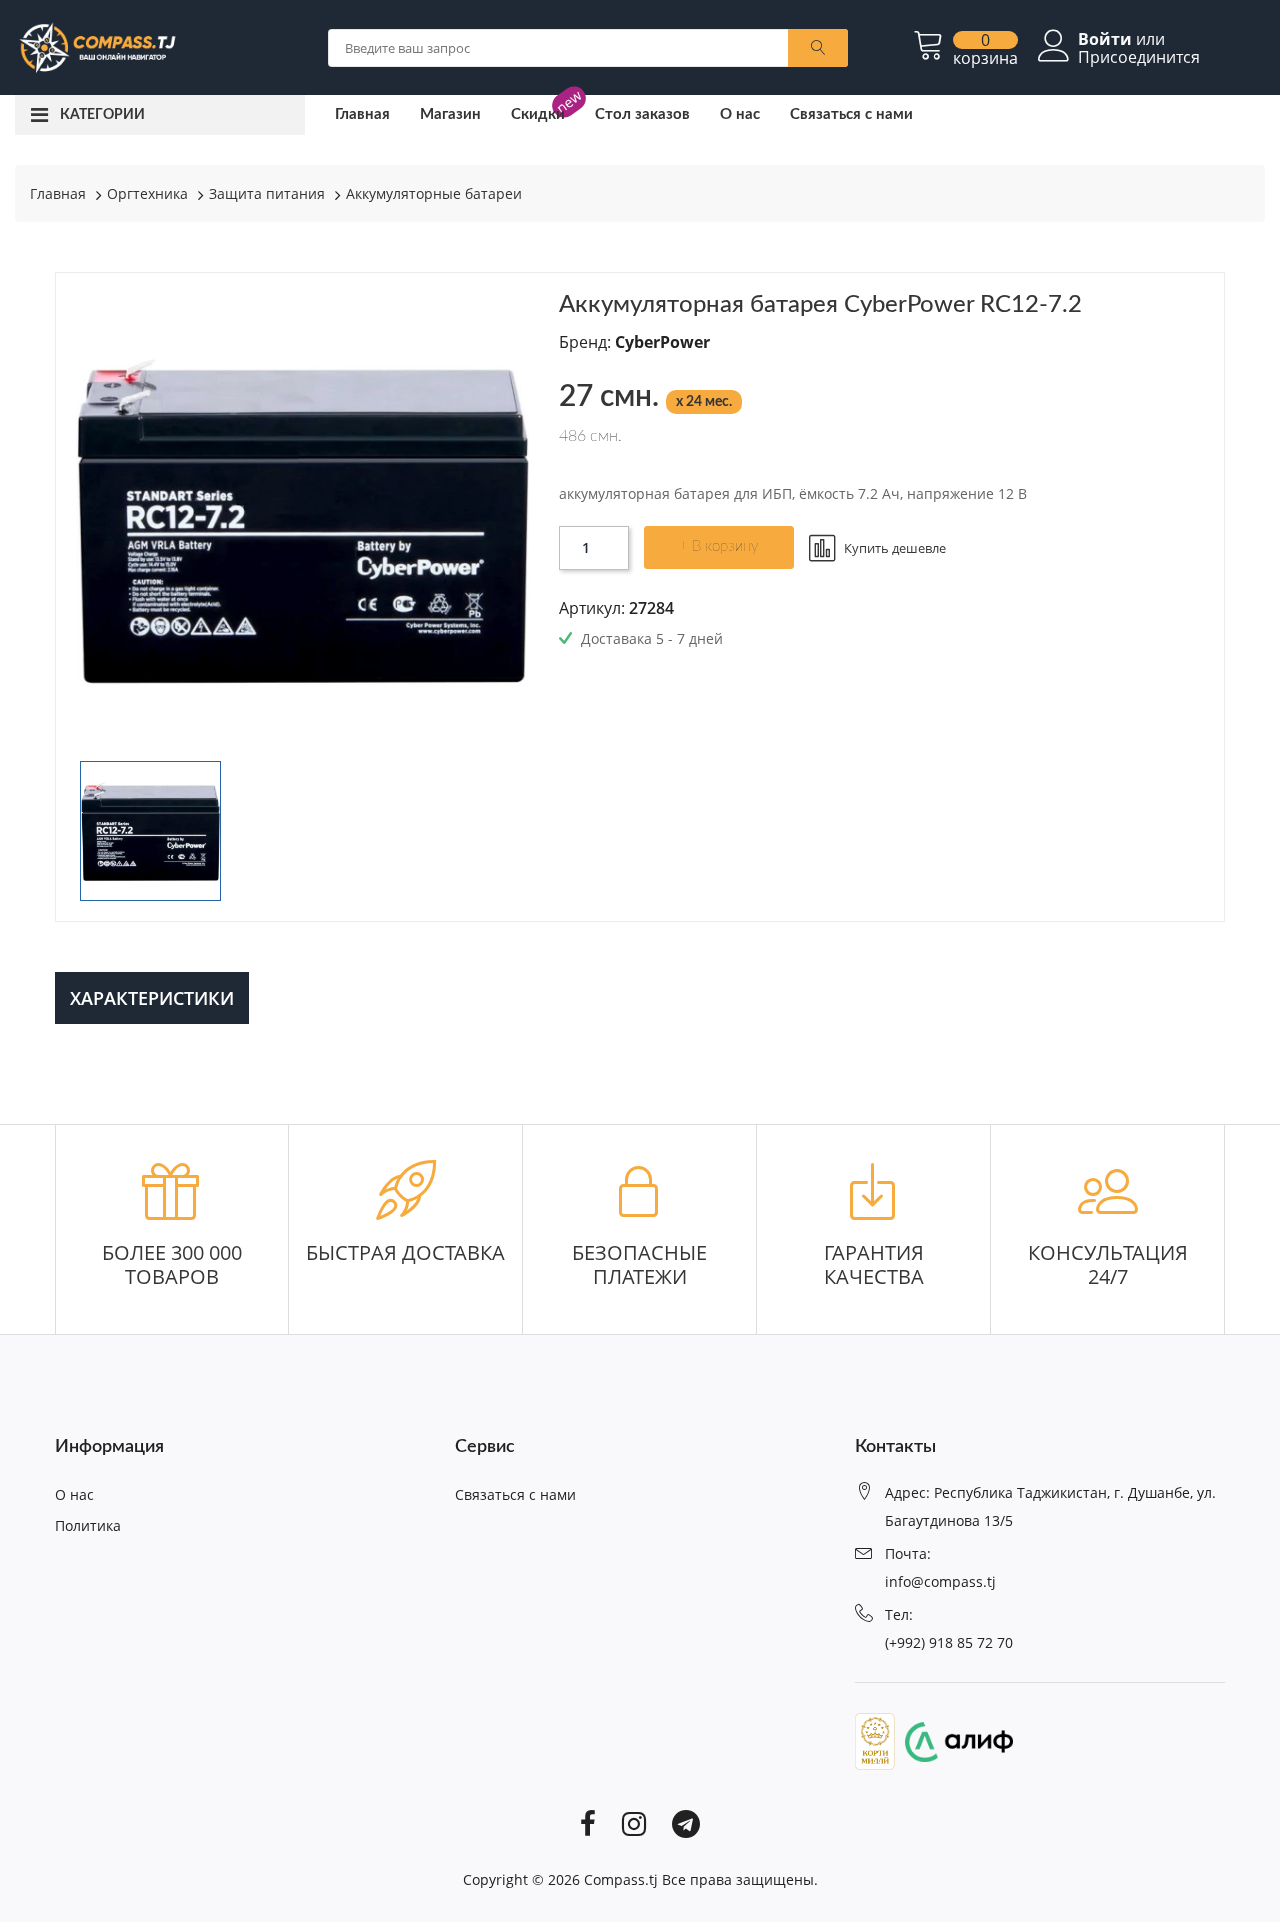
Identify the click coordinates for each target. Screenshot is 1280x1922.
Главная (362, 114)
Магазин (450, 114)
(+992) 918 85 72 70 (949, 1642)
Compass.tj (621, 1879)
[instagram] (634, 1823)
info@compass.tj (940, 1581)
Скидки (538, 114)
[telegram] (686, 1823)
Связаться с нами (851, 114)
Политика (88, 1525)
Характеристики (152, 998)
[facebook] (588, 1823)
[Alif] (954, 1740)
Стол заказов (642, 114)
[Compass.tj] (96, 46)
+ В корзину (718, 546)
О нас (740, 114)
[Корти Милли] (875, 1740)
